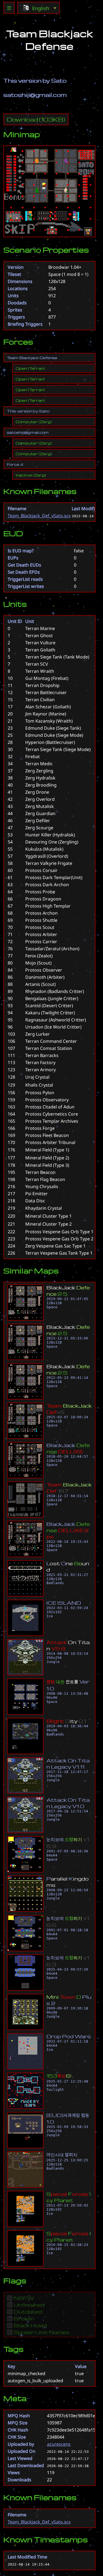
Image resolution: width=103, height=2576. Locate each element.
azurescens (59, 2444)
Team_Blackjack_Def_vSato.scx (39, 516)
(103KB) (36, 119)
